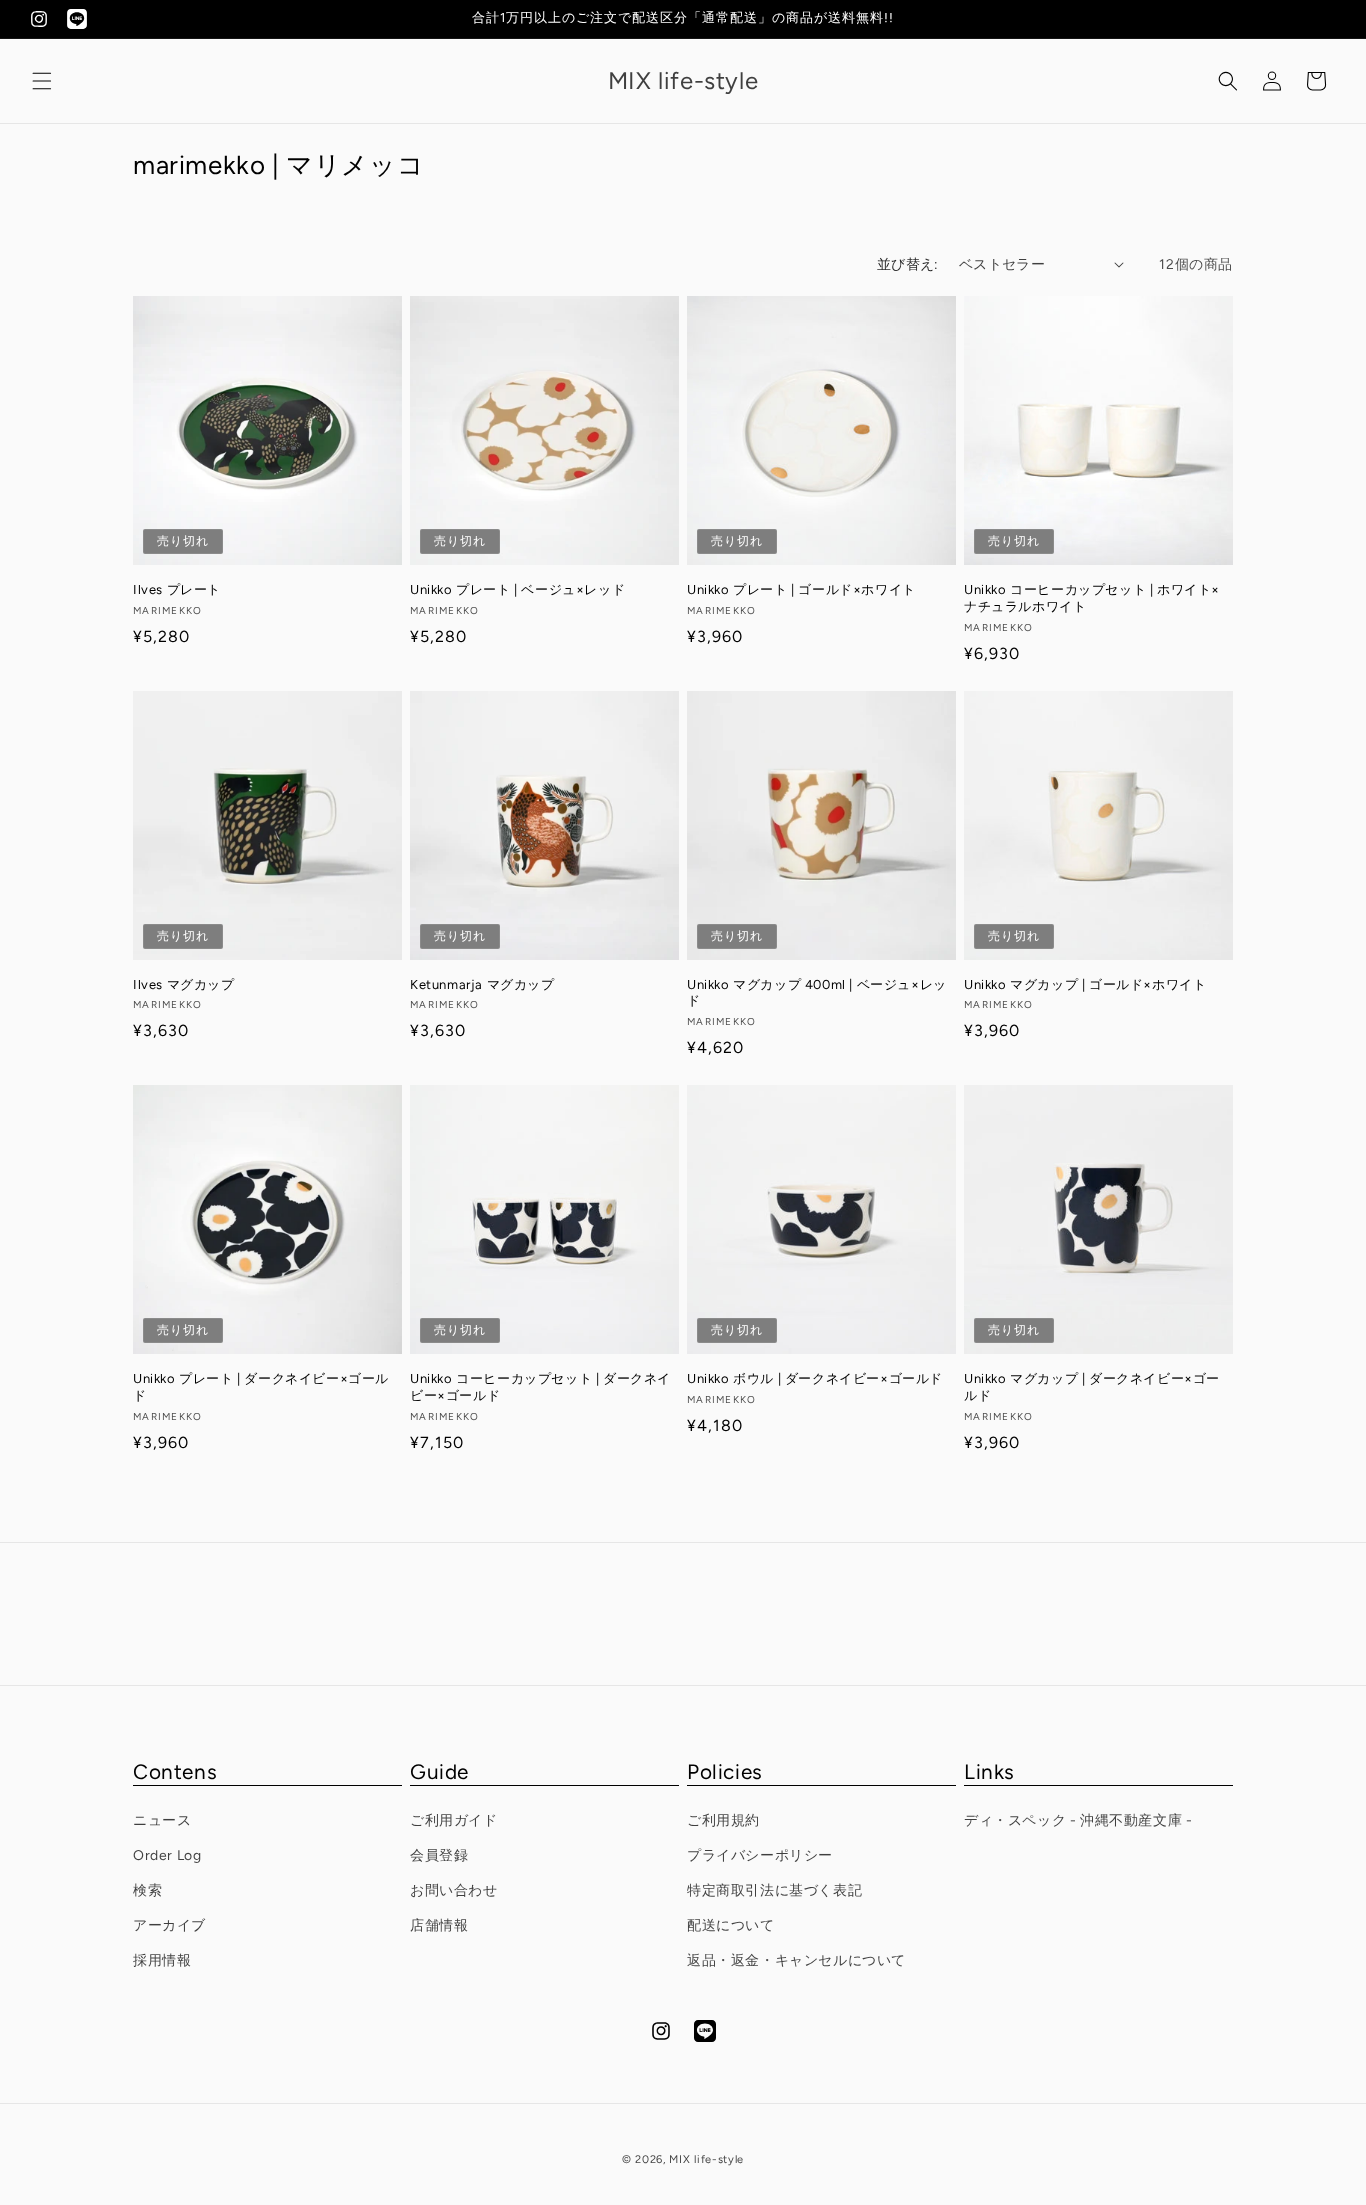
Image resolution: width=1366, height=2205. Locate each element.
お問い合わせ (454, 1890)
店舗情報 (439, 1925)
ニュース (162, 1820)
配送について (731, 1925)
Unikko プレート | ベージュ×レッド (517, 589)
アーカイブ (169, 1925)
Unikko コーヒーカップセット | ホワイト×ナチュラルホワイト (1092, 598)
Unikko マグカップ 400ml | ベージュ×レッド (817, 993)
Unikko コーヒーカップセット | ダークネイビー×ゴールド (540, 1387)
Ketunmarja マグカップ (482, 984)
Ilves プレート (177, 589)
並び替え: (908, 264)
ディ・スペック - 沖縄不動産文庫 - (1078, 1820)
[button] (42, 81)
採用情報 (162, 1960)
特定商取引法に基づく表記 (774, 1890)
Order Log (167, 1855)
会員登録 (439, 1855)
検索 (147, 1890)
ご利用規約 (723, 1820)
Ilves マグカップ (184, 984)
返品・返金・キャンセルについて (796, 1960)
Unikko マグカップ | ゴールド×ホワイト (1085, 984)
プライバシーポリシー (760, 1855)
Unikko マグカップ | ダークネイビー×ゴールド (1092, 1387)
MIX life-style (706, 2159)
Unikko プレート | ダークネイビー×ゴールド (261, 1387)
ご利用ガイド (454, 1820)
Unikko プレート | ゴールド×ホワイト (801, 589)
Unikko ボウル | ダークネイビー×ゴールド (815, 1378)
